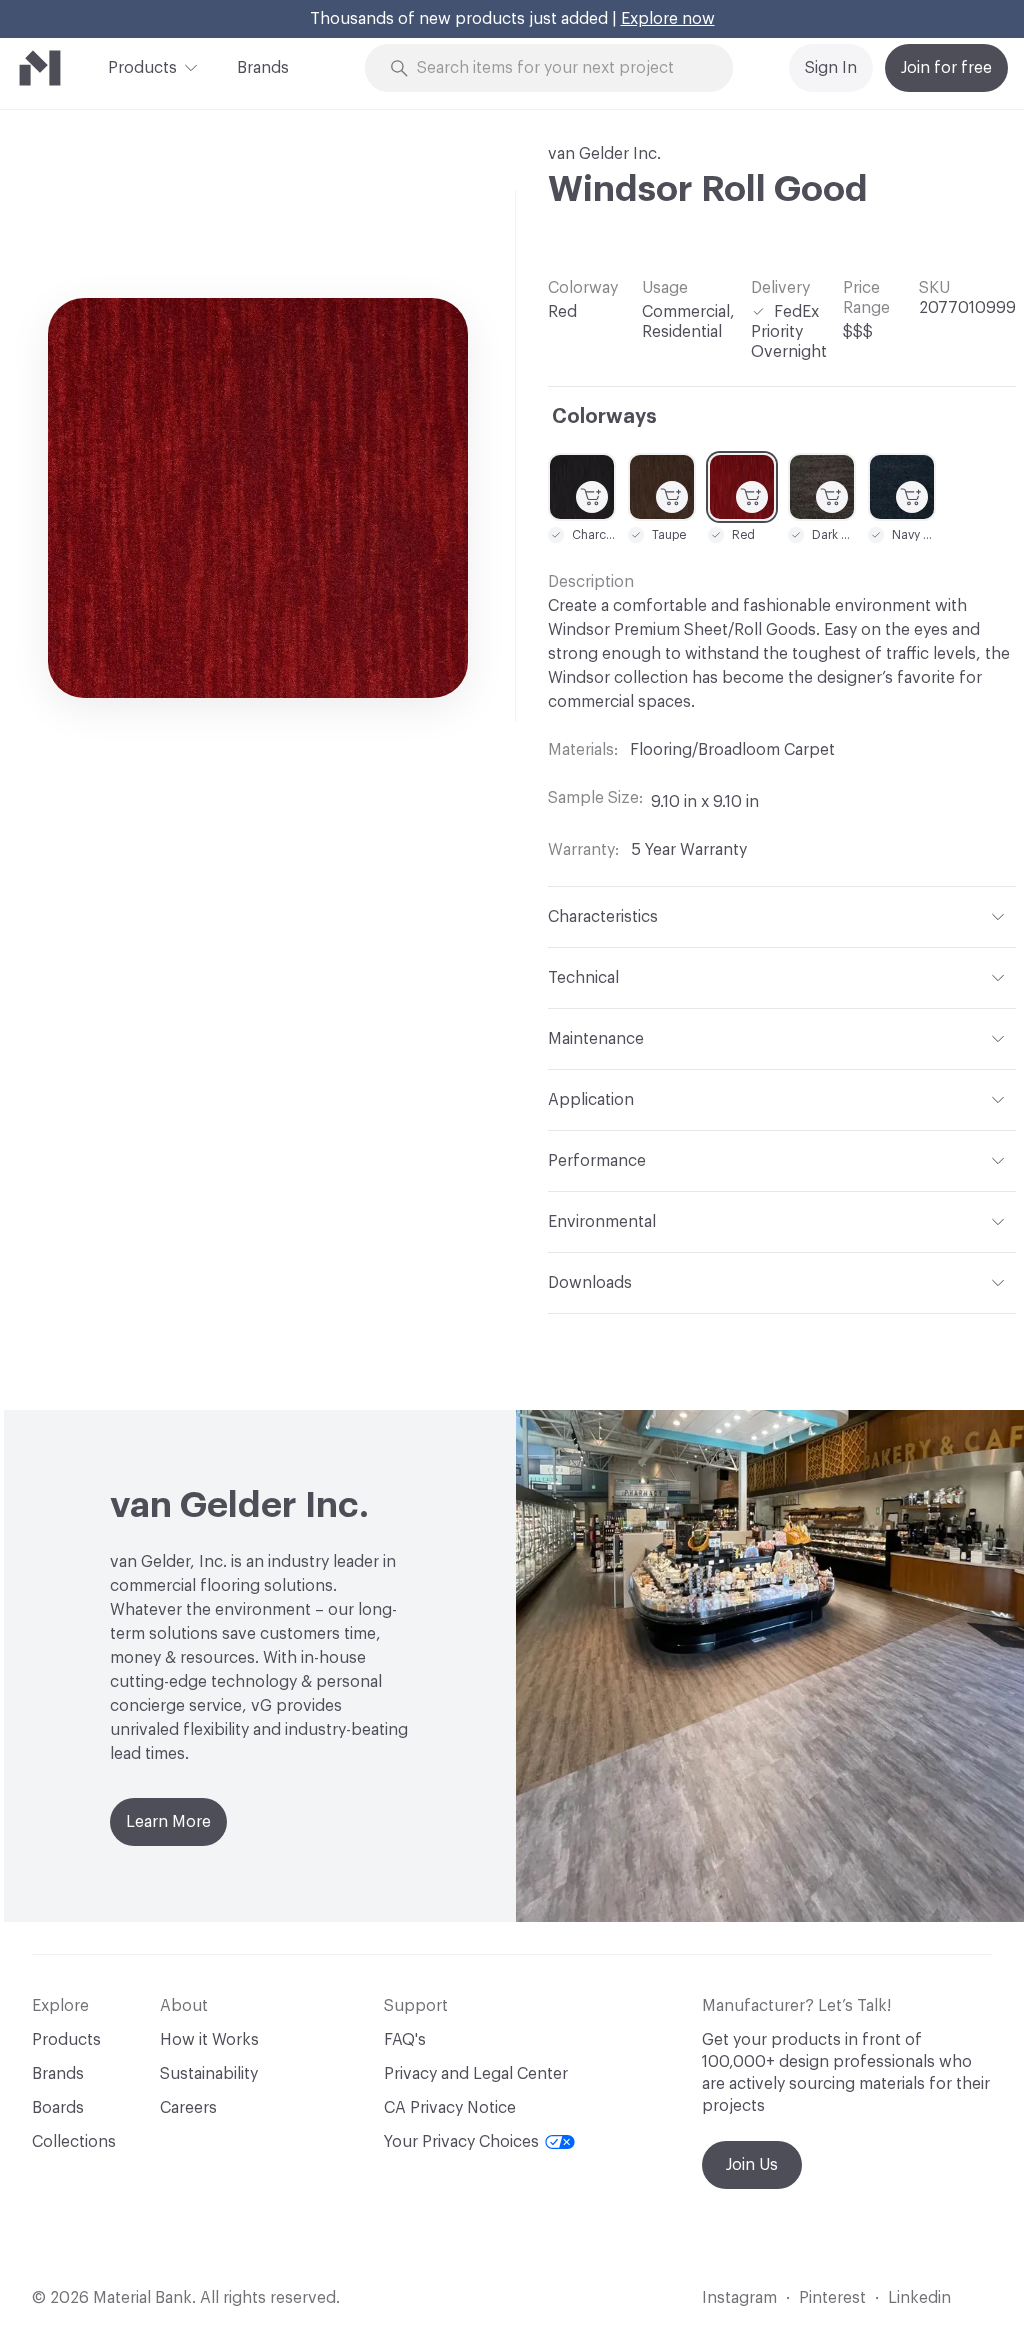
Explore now (668, 19)
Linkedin (919, 2298)
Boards (58, 2108)
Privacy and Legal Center (476, 2074)
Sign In (831, 68)
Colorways (604, 417)
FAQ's (405, 2040)
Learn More (168, 1822)
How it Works (209, 2040)
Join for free (946, 68)
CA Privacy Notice (450, 2108)
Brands (263, 68)
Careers (188, 2108)
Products (142, 68)
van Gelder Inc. (604, 154)
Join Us (752, 2165)
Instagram (739, 2298)
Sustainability (209, 2074)
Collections (74, 2142)
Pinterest (832, 2298)
